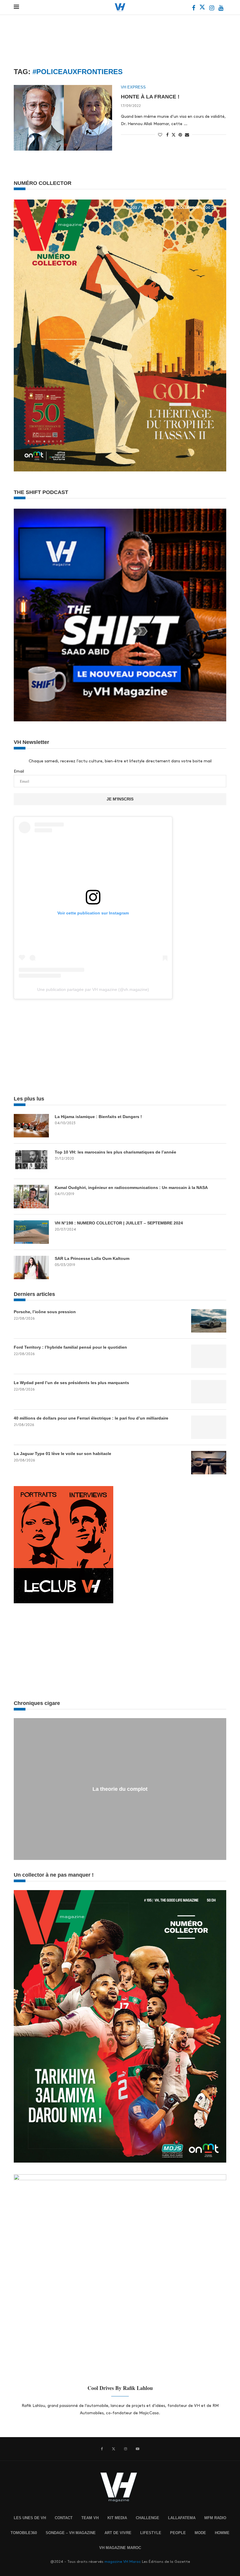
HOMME (222, 2533)
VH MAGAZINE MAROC (120, 2548)
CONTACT (64, 2518)
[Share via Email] (187, 135)
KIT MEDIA (117, 2518)
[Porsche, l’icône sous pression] (209, 1321)
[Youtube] (221, 9)
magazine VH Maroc (123, 2562)
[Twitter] (203, 9)
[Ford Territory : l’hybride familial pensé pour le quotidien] (209, 1356)
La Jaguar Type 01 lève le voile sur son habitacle (62, 1454)
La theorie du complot (120, 1789)
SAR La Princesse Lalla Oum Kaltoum (92, 1258)
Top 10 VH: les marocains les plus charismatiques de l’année (115, 1152)
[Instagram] (212, 9)
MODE (200, 2533)
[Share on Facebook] (167, 135)
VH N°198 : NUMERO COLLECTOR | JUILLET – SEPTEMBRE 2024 (119, 1223)
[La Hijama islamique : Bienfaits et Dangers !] (31, 1126)
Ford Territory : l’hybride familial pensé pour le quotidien (70, 1347)
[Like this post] (160, 135)
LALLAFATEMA (182, 2518)
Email (19, 771)
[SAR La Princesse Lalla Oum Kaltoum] (31, 1267)
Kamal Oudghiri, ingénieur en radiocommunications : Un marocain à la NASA (131, 1188)
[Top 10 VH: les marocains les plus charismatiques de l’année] (31, 1161)
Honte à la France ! (150, 97)
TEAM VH (90, 2518)
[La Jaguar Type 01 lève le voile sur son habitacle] (209, 1463)
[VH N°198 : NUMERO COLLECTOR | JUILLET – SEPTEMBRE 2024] (31, 1232)
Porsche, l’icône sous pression (45, 1312)
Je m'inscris (120, 799)
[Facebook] (194, 9)
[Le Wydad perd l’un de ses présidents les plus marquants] (209, 1392)
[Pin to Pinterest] (180, 135)
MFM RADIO (215, 2518)
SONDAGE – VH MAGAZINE (71, 2533)
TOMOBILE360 (24, 2533)
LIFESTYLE (151, 2533)
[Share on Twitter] (174, 134)
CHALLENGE (148, 2518)
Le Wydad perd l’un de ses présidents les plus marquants (71, 1383)
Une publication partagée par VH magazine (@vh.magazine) (93, 989)
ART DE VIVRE (118, 2533)
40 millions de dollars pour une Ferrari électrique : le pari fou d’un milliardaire (91, 1418)
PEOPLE (178, 2533)
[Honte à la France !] (63, 118)
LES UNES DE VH (30, 2518)
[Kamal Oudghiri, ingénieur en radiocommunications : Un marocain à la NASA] (31, 1197)
